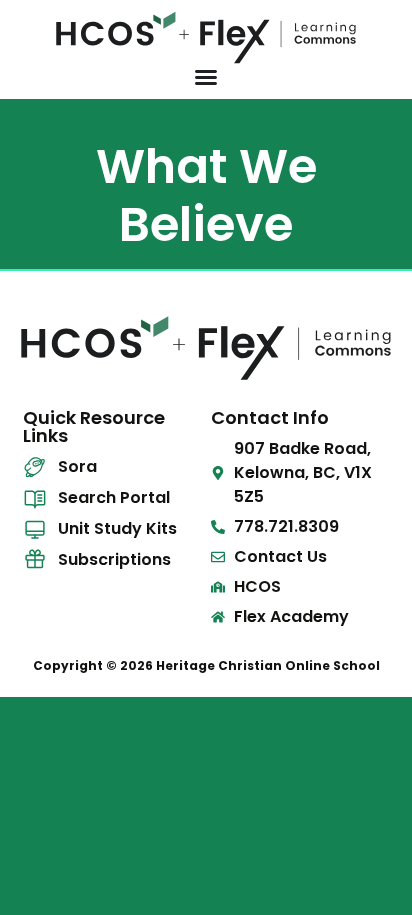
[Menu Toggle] (206, 77)
